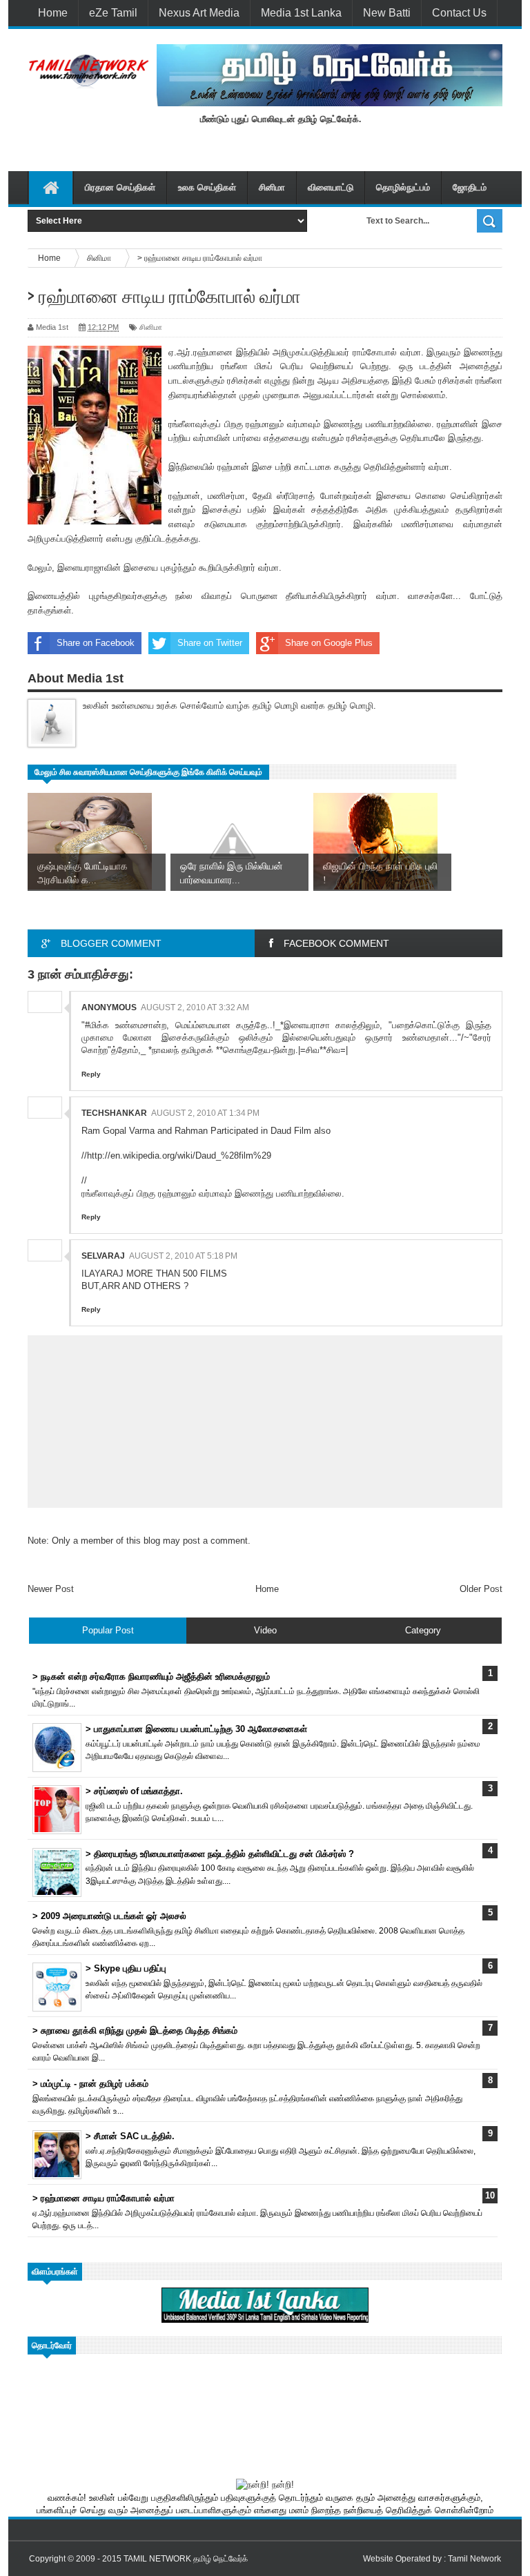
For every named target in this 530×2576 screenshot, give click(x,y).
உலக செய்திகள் (207, 187)
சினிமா (272, 187)
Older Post (481, 1589)
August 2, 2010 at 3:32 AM (195, 1007)
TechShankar (114, 1113)
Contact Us (459, 13)
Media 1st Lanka (301, 13)
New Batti (387, 13)
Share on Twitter (210, 643)
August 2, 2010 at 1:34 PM (205, 1113)
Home (53, 13)
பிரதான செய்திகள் (120, 187)
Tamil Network (474, 2559)
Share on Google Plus (329, 643)
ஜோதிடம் (470, 187)
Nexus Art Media (199, 13)
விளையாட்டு (331, 187)
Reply (91, 1074)
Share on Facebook (96, 643)
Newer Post (51, 1589)
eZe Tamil (113, 13)
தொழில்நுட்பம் (403, 187)
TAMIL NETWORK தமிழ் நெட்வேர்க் (186, 2559)
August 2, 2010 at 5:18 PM (183, 1256)
